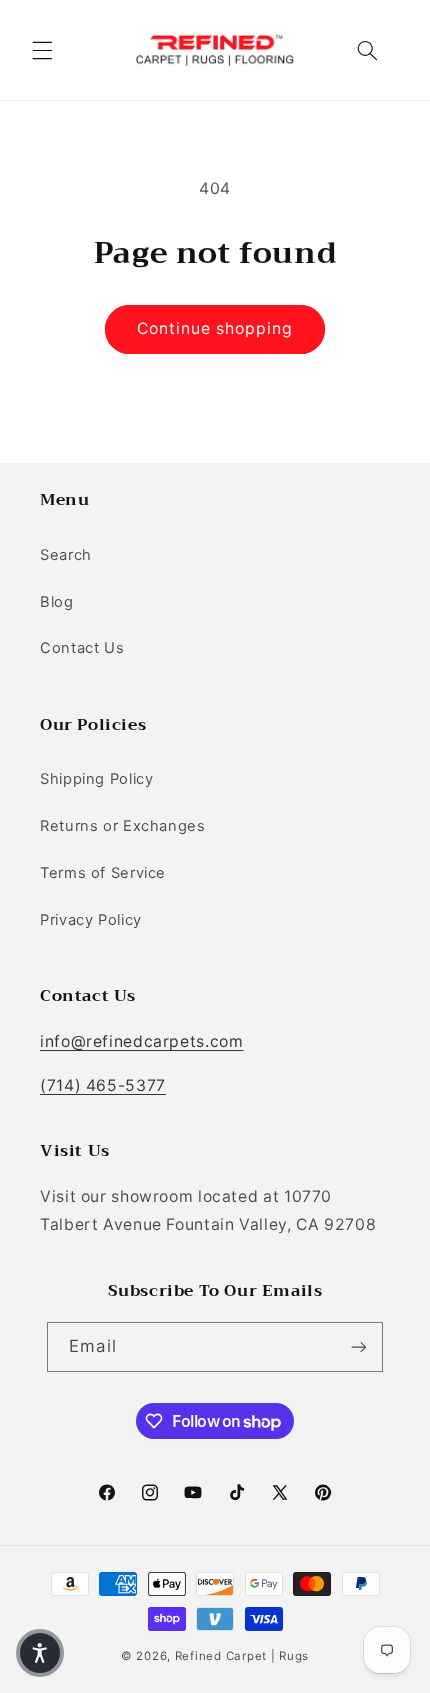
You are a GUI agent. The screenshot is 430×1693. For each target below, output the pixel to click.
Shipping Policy (96, 779)
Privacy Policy (91, 920)
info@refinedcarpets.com (142, 1041)
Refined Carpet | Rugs (242, 1656)
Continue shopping (215, 328)
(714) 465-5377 (103, 1085)
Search (66, 555)
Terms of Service (103, 873)
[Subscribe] (358, 1346)
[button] (42, 50)
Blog (57, 602)
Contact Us (82, 648)
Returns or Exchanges (123, 826)
